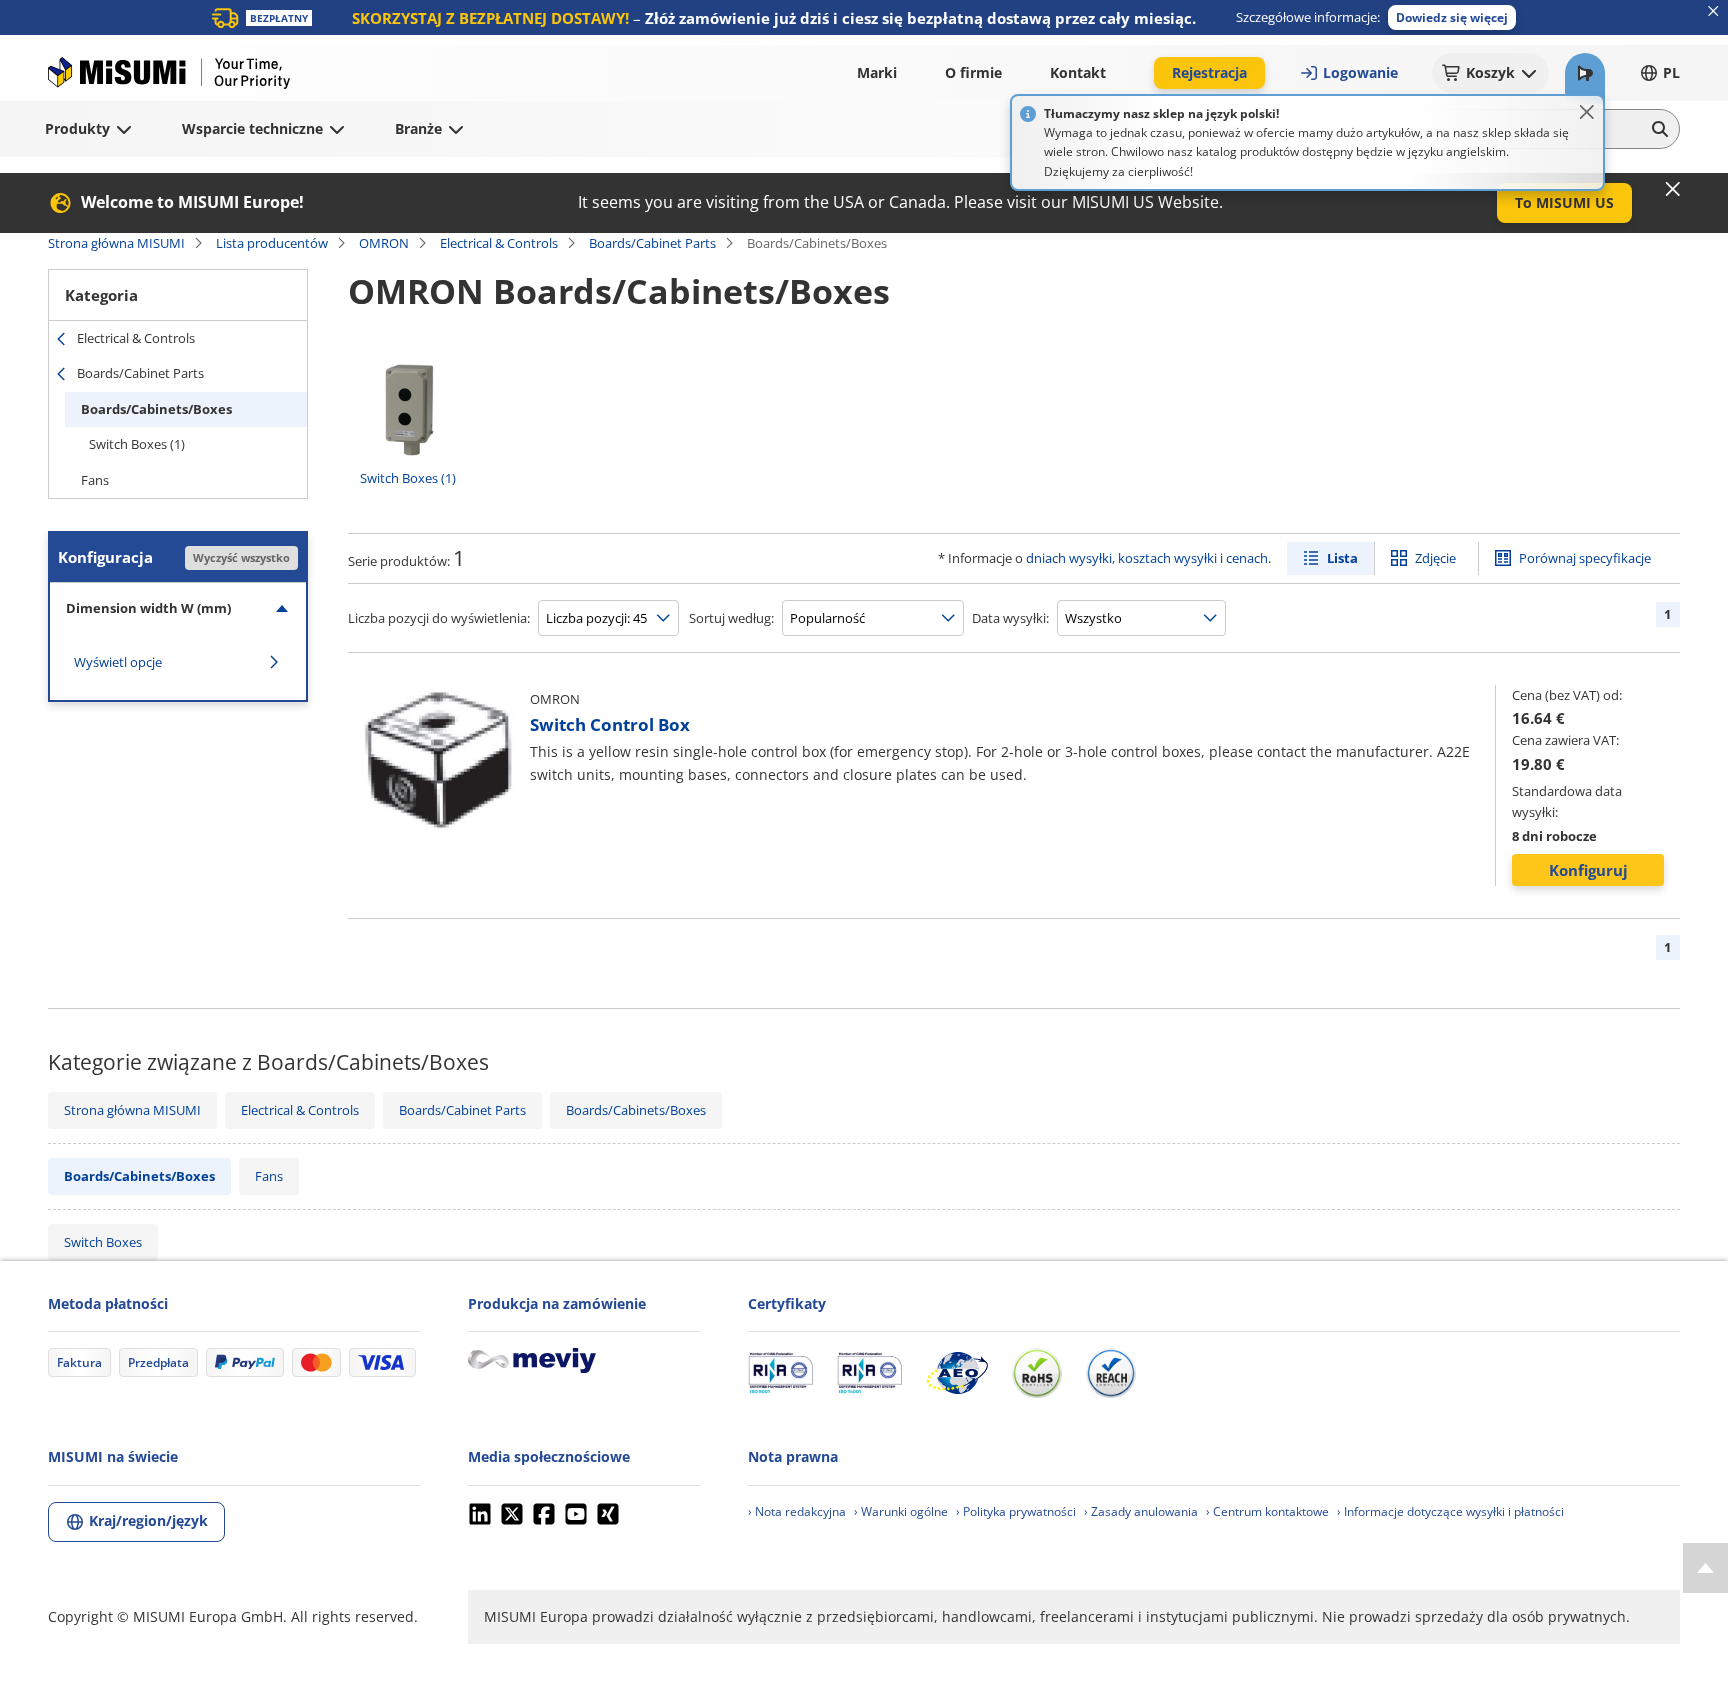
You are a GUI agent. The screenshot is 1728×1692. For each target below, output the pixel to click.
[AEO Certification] (957, 1373)
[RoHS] (1037, 1373)
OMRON (384, 243)
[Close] (1587, 112)
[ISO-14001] (869, 1373)
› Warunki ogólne (901, 1511)
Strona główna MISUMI (116, 243)
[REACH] (1111, 1373)
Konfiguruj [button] (1588, 870)
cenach (1247, 558)
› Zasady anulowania (1141, 1511)
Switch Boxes (103, 1242)
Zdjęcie (1435, 558)
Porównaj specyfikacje (1585, 558)
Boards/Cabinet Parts (652, 243)
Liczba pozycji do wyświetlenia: (439, 618)
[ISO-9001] (780, 1373)
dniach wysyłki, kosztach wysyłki (1121, 558)
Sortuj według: (731, 618)
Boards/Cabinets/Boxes (156, 409)
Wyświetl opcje (118, 662)
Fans (95, 480)
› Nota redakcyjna (797, 1511)
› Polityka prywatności (1016, 1511)
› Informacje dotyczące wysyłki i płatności (1450, 1511)
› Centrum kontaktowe (1267, 1511)
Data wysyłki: (1010, 618)
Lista (1342, 558)
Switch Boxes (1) (137, 444)
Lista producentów (272, 243)
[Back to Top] (1705, 1568)
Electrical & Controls (499, 243)
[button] (1452, 17)
